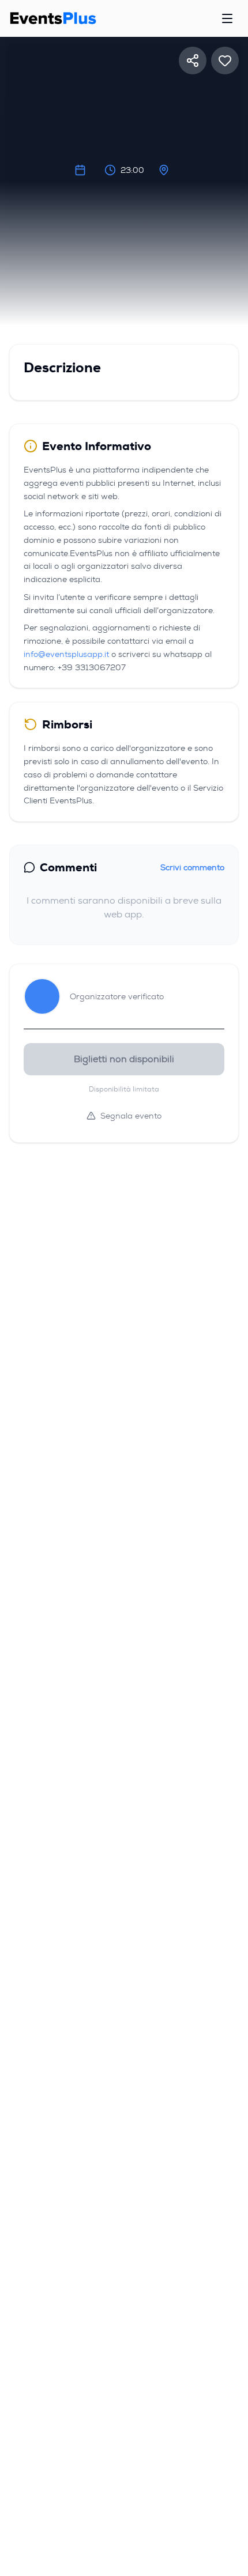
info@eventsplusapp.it (66, 654)
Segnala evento (131, 1116)
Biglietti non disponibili (124, 1059)
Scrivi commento (192, 867)
